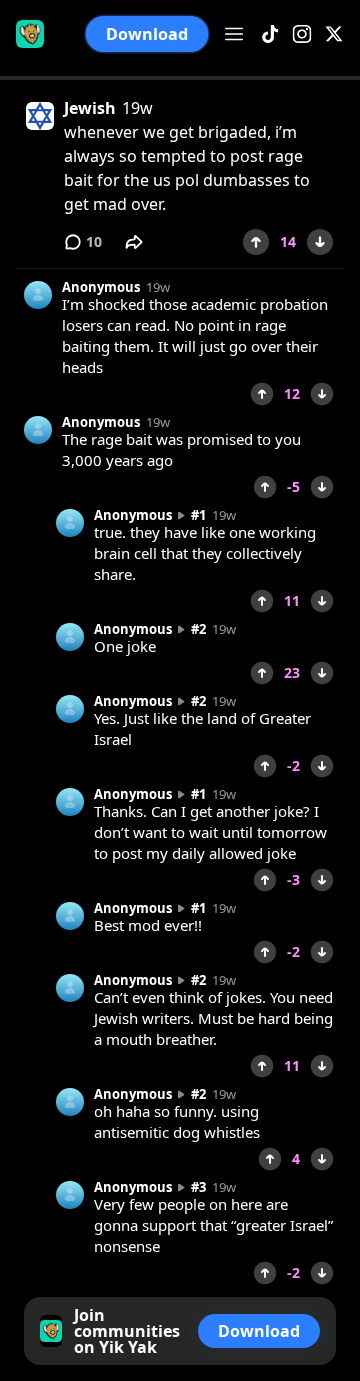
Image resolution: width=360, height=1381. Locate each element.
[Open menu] (234, 34)
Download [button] (146, 34)
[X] (334, 34)
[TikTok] (270, 34)
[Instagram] (302, 34)
